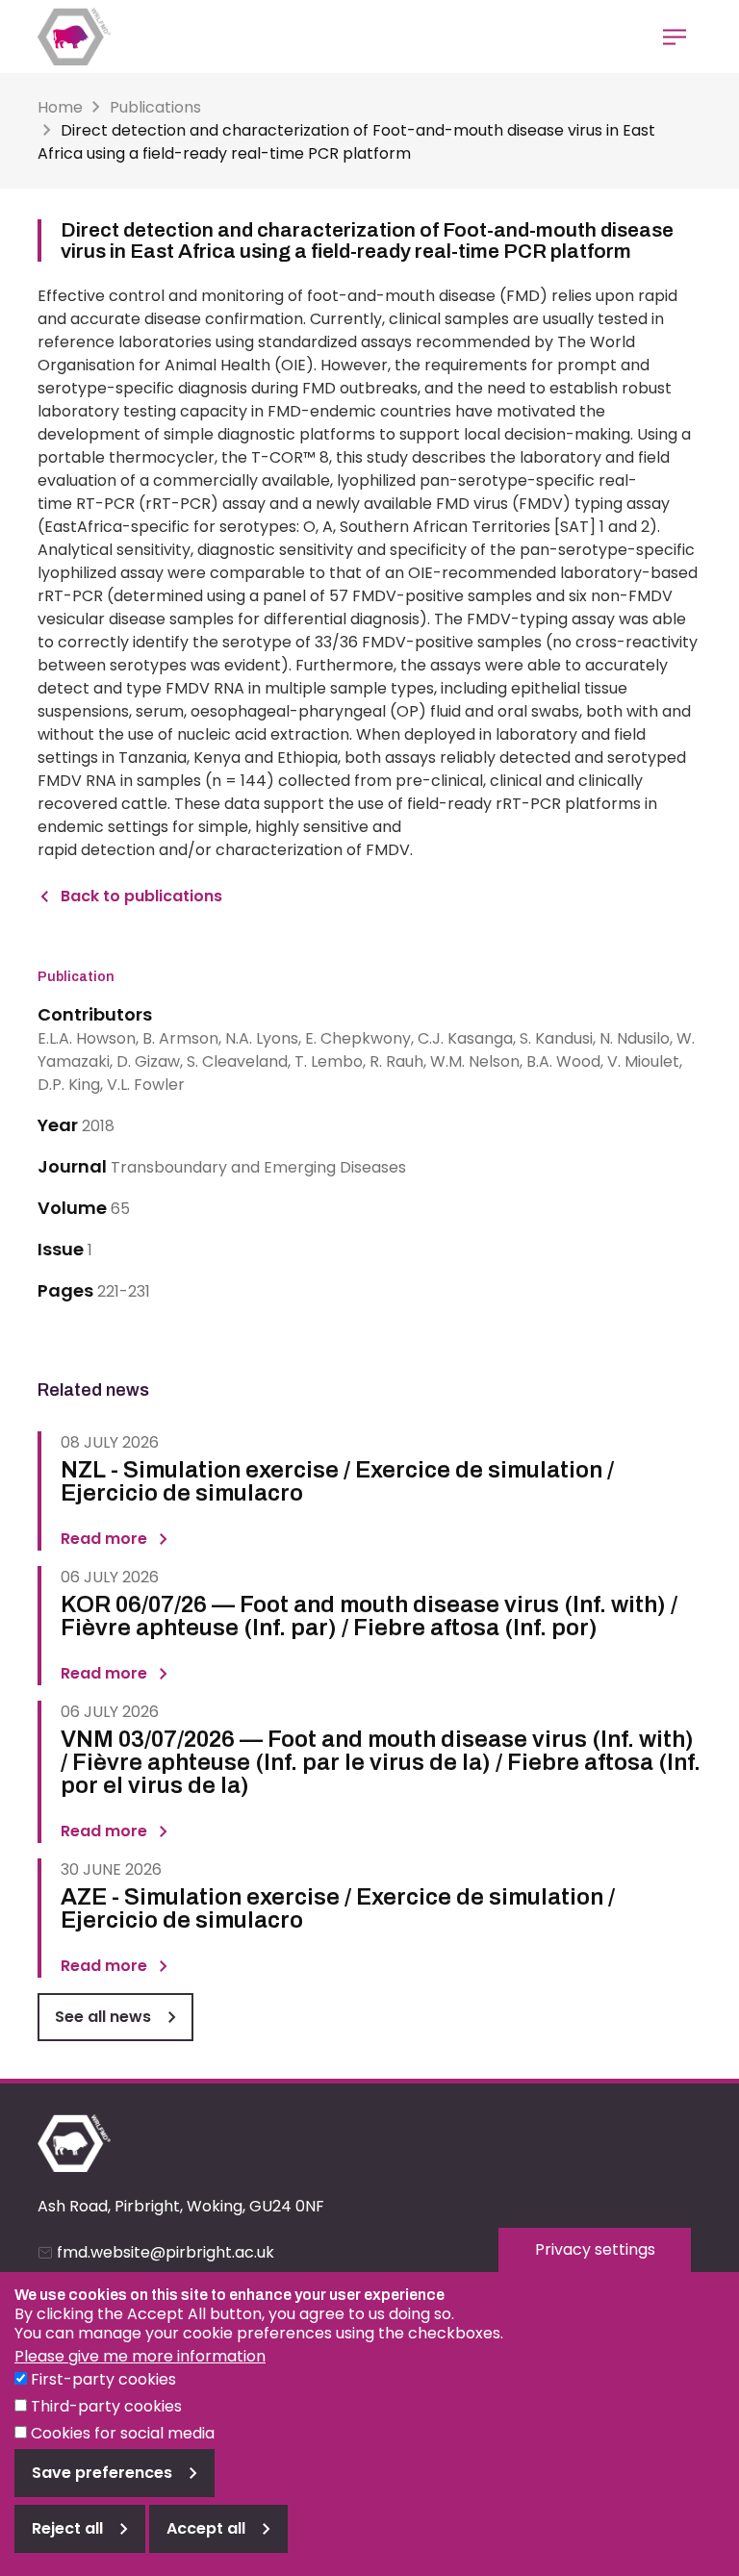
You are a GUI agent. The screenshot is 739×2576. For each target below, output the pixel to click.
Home (60, 107)
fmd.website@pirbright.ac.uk (166, 2252)
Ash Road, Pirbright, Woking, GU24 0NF (181, 2206)
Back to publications (141, 896)
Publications (155, 107)
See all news (103, 2017)
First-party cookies (103, 2379)
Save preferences (102, 2473)
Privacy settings (595, 2249)
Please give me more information (140, 2356)
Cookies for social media (123, 2433)
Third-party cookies (106, 2406)
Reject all (67, 2528)
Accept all (206, 2528)
